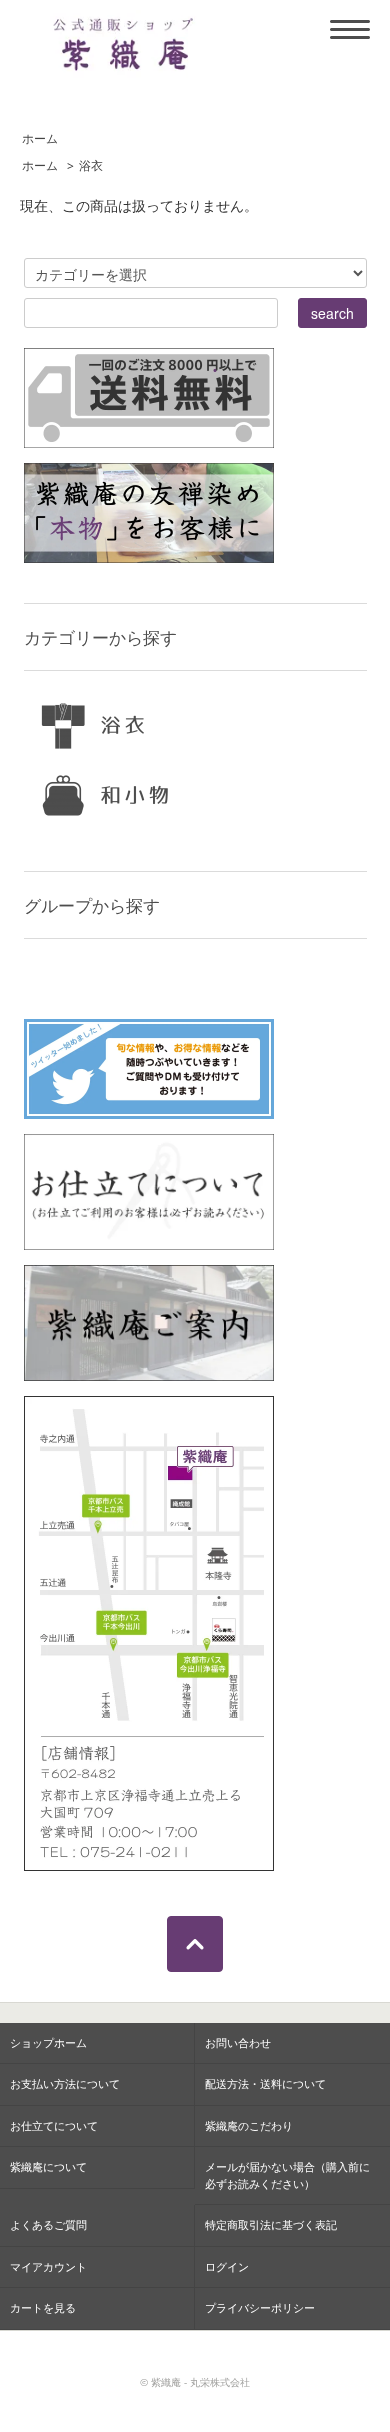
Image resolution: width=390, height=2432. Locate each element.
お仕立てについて (54, 2125)
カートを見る (43, 2307)
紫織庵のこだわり (249, 2125)
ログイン (227, 2266)
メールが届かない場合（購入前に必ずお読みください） (287, 2175)
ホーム (40, 138)
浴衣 (91, 165)
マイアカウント (48, 2266)
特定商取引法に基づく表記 (271, 2224)
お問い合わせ (238, 2042)
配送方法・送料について (265, 2083)
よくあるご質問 (48, 2224)
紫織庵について (48, 2166)
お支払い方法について (65, 2083)
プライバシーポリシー (260, 2307)
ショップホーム (48, 2042)
